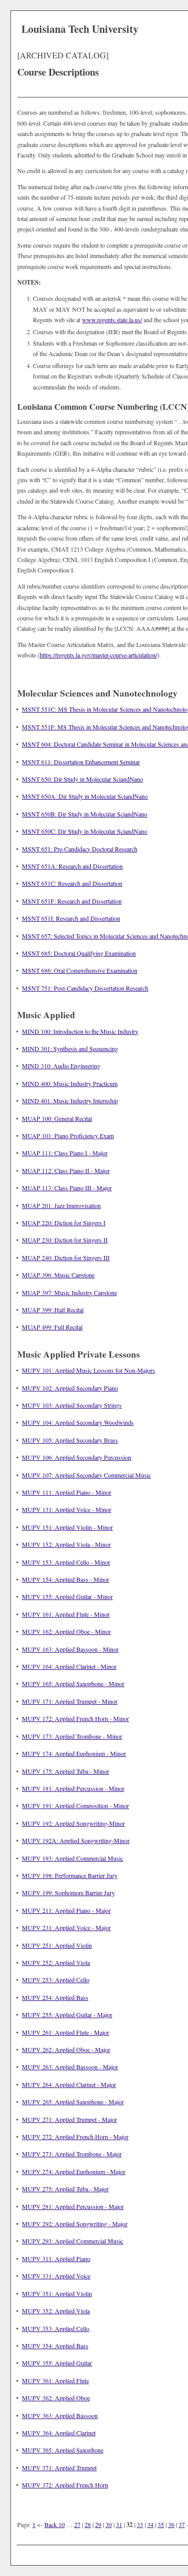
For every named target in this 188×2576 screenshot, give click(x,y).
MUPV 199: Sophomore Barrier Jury (68, 1893)
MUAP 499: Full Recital (52, 1327)
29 (98, 2524)
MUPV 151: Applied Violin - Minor (67, 1527)
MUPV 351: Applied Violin (57, 2293)
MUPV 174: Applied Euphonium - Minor (74, 1753)
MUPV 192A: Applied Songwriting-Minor (76, 1840)
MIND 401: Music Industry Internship (70, 1101)
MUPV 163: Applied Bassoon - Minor (70, 1649)
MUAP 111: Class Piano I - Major (65, 1153)
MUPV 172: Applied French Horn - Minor (75, 1718)
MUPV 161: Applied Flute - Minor (66, 1614)
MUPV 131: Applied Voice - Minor (67, 1509)
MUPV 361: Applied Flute (55, 2380)
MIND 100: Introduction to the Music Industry (80, 1031)
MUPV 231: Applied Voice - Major (66, 1927)
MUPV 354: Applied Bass (55, 2346)
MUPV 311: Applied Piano (56, 2258)
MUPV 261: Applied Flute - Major (66, 2032)
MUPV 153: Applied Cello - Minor (66, 1562)
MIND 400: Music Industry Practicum (70, 1083)
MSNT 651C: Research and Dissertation (72, 883)
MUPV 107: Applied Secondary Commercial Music (86, 1475)
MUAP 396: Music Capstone (58, 1275)
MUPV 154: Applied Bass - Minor (66, 1579)
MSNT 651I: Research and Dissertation (71, 918)
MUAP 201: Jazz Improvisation (61, 1205)
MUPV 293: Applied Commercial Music (73, 2241)
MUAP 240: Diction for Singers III (66, 1258)
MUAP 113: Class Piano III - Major (67, 1188)
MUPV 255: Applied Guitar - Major (67, 2015)
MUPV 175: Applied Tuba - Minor (66, 1771)
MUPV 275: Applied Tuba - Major (65, 2189)
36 (171, 2524)
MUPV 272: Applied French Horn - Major (75, 2137)
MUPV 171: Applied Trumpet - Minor (70, 1701)
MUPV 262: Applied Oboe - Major (66, 2049)
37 (182, 2524)
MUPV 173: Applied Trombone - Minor (72, 1736)
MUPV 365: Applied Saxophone (63, 2450)
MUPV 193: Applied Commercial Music (73, 1858)
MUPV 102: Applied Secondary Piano (70, 1388)
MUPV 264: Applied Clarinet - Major (69, 2084)
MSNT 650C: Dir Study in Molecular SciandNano (85, 831)
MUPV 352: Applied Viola (56, 2311)
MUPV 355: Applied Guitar (57, 2363)
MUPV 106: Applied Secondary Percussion (77, 1457)
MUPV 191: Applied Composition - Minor (75, 1805)
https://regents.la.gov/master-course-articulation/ (98, 655)
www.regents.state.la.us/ (112, 320)
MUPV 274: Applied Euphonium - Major (74, 2171)
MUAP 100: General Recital (57, 1118)
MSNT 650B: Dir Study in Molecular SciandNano (85, 814)
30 (109, 2524)
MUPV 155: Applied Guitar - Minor (67, 1596)
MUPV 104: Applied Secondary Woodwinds (78, 1422)
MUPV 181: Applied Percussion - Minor (73, 1788)
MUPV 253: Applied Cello (56, 1980)
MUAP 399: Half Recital (53, 1310)
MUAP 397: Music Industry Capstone (69, 1292)
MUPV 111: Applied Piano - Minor (67, 1492)
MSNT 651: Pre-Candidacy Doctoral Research (80, 849)
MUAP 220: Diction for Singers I (64, 1223)
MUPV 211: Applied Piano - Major (66, 1910)
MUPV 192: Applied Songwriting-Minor (73, 1823)
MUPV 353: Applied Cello (56, 2328)
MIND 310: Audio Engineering (61, 1066)
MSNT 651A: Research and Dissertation (72, 866)
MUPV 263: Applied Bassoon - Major (70, 2067)
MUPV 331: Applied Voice (56, 2276)
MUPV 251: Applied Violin (57, 1945)
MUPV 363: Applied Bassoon (60, 2415)
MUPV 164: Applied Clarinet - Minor (69, 1666)
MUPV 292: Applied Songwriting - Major (75, 2224)
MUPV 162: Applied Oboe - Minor (66, 1631)
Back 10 (55, 2524)
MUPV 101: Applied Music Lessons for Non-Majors (89, 1370)
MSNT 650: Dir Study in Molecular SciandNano (83, 779)
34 (150, 2524)
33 (140, 2524)
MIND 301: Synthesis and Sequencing (70, 1048)
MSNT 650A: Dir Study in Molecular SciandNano (85, 796)
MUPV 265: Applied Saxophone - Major (73, 2102)
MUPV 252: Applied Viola (56, 1962)
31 (119, 2524)
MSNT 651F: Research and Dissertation (72, 901)
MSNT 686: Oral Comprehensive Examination (80, 970)
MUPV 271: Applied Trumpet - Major (69, 2119)
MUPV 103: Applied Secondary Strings (72, 1405)
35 (161, 2524)
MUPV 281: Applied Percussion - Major (73, 2206)
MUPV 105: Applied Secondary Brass (70, 1440)
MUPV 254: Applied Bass (55, 1997)
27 (77, 2524)
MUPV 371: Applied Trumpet (59, 2468)
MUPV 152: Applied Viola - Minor (66, 1544)
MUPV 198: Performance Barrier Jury (70, 1875)
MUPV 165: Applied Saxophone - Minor (73, 1683)
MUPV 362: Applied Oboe (56, 2398)
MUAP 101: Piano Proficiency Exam (68, 1136)
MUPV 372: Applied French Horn (65, 2485)
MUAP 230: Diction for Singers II (65, 1240)
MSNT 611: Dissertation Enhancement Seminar (81, 762)
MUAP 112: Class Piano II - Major (66, 1170)
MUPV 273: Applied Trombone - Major (72, 2154)
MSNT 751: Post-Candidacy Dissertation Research (85, 988)
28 (88, 2524)
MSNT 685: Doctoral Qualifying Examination (79, 953)
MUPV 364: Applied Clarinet (59, 2433)
